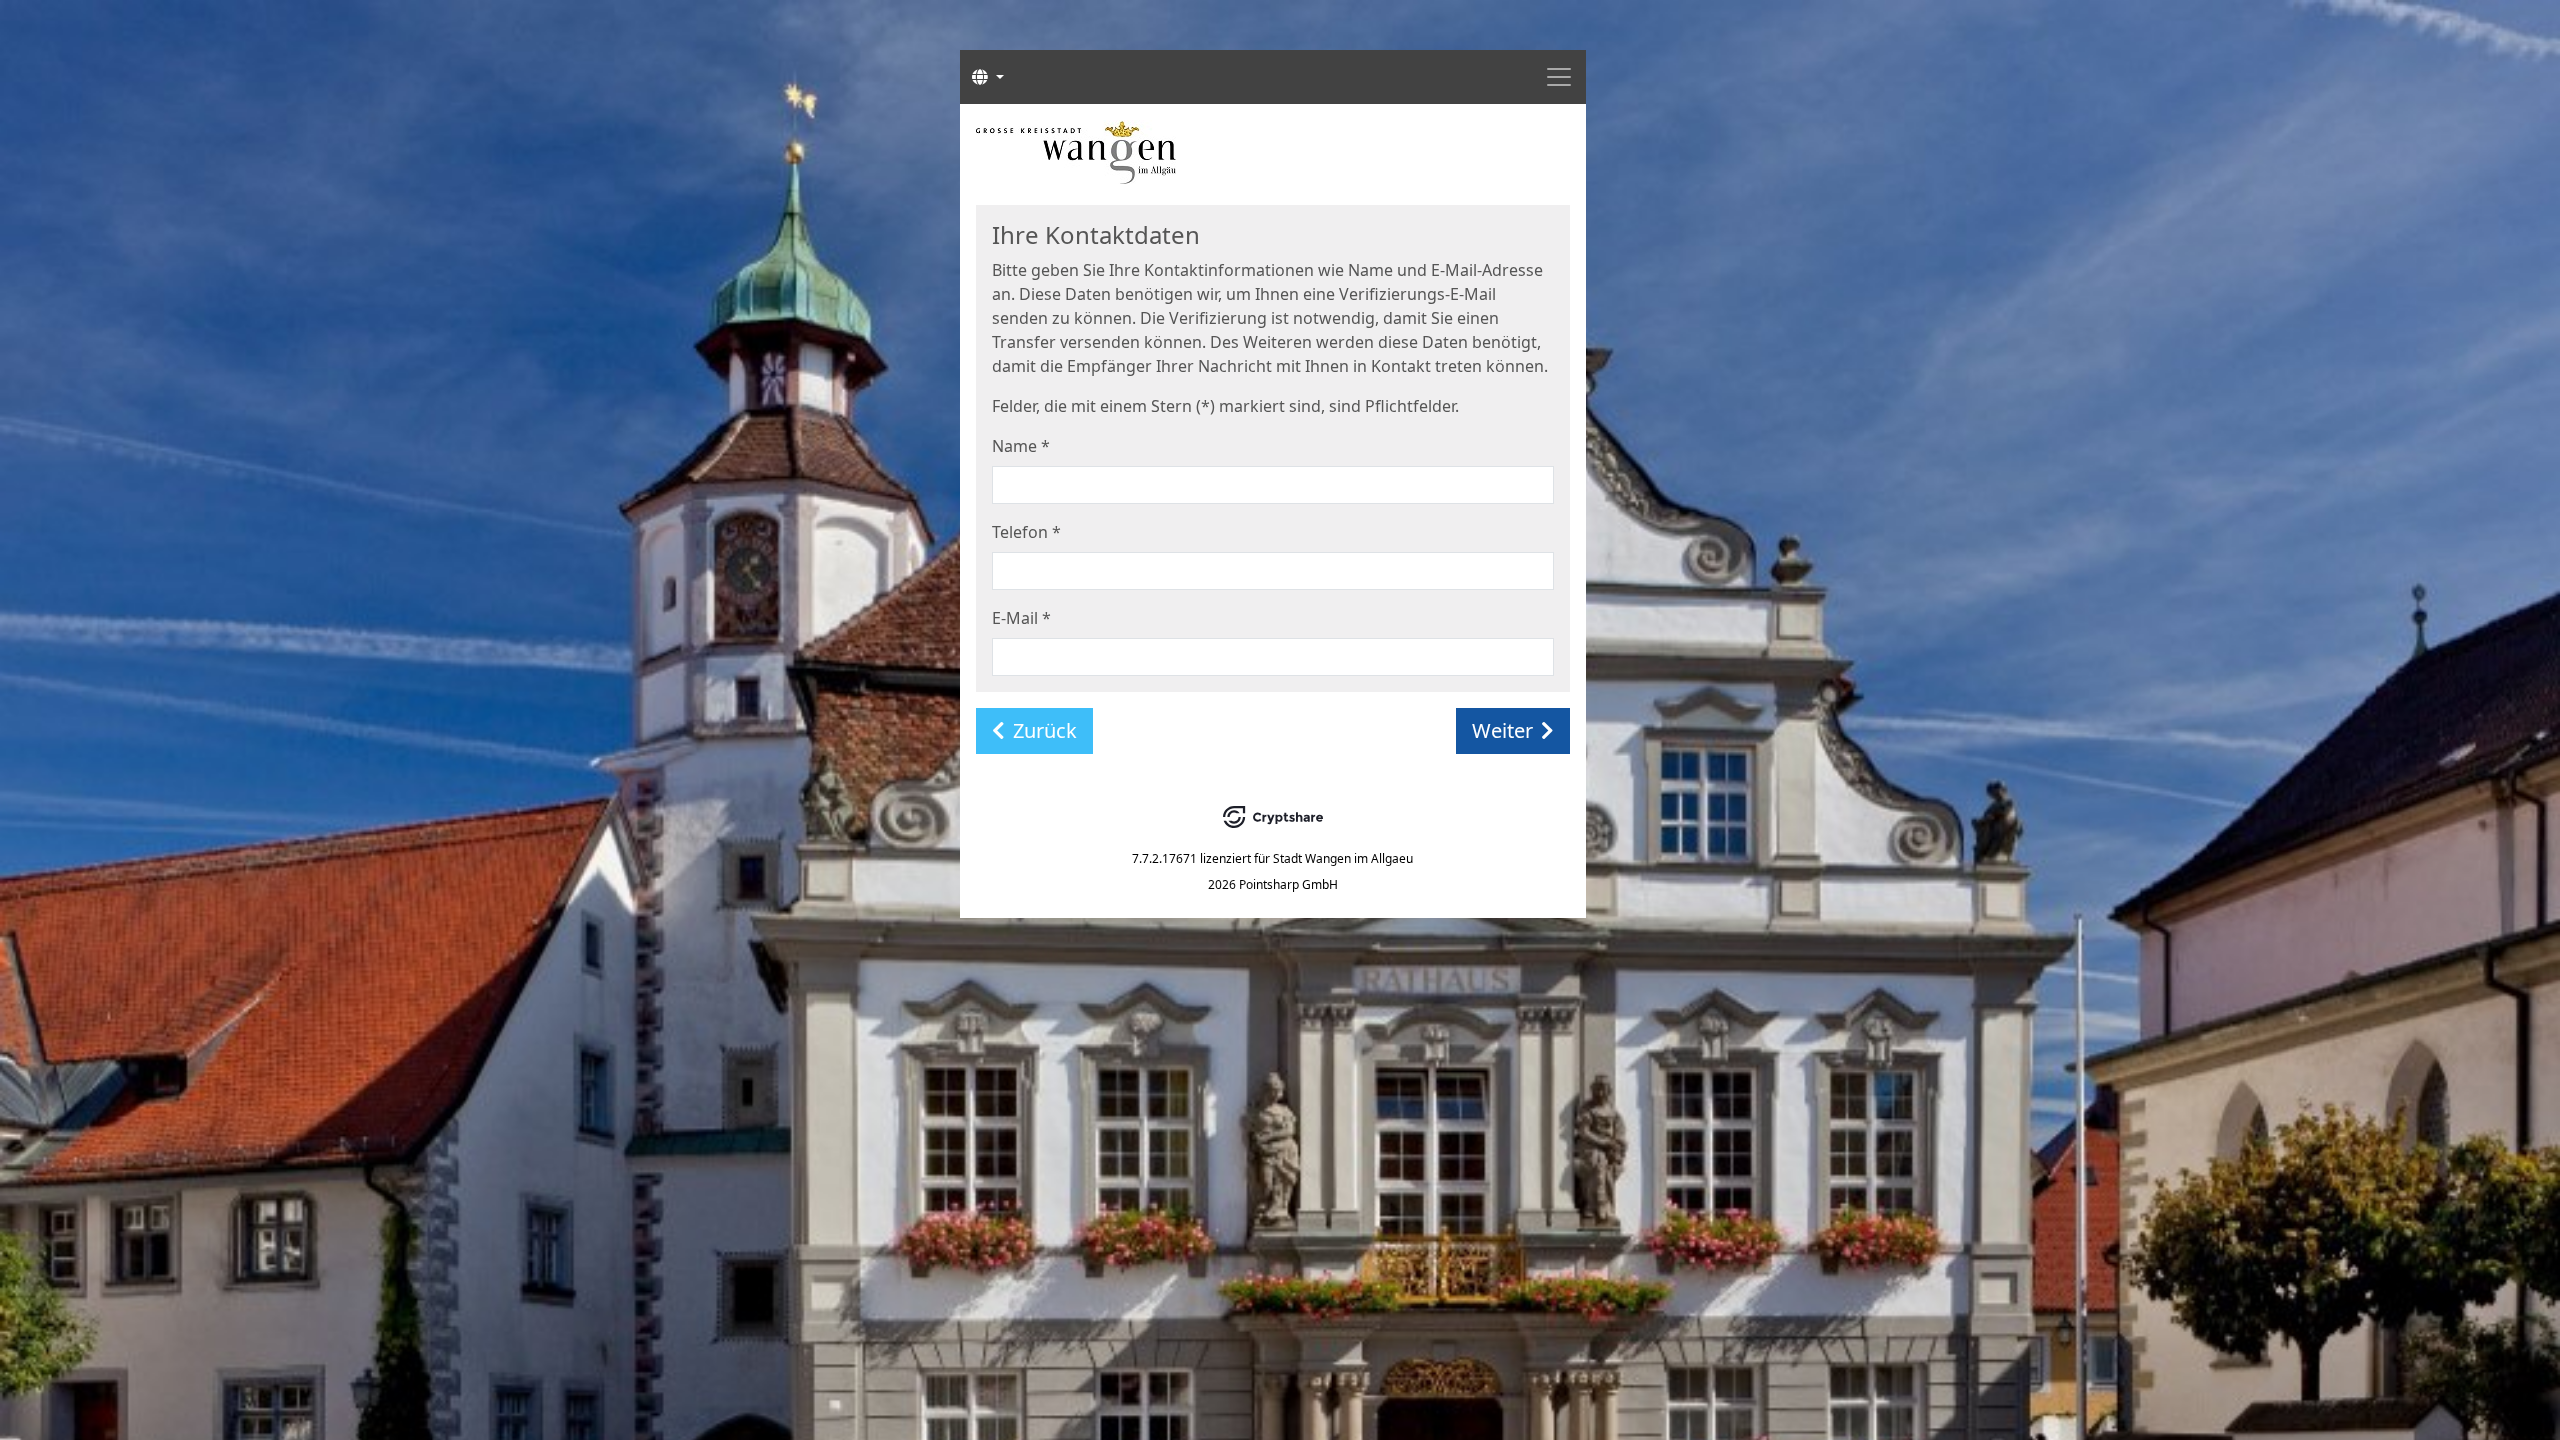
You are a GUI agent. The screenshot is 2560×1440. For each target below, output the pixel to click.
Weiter (1502, 730)
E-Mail (1021, 618)
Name (1021, 446)
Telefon (1026, 532)
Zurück (1045, 730)
